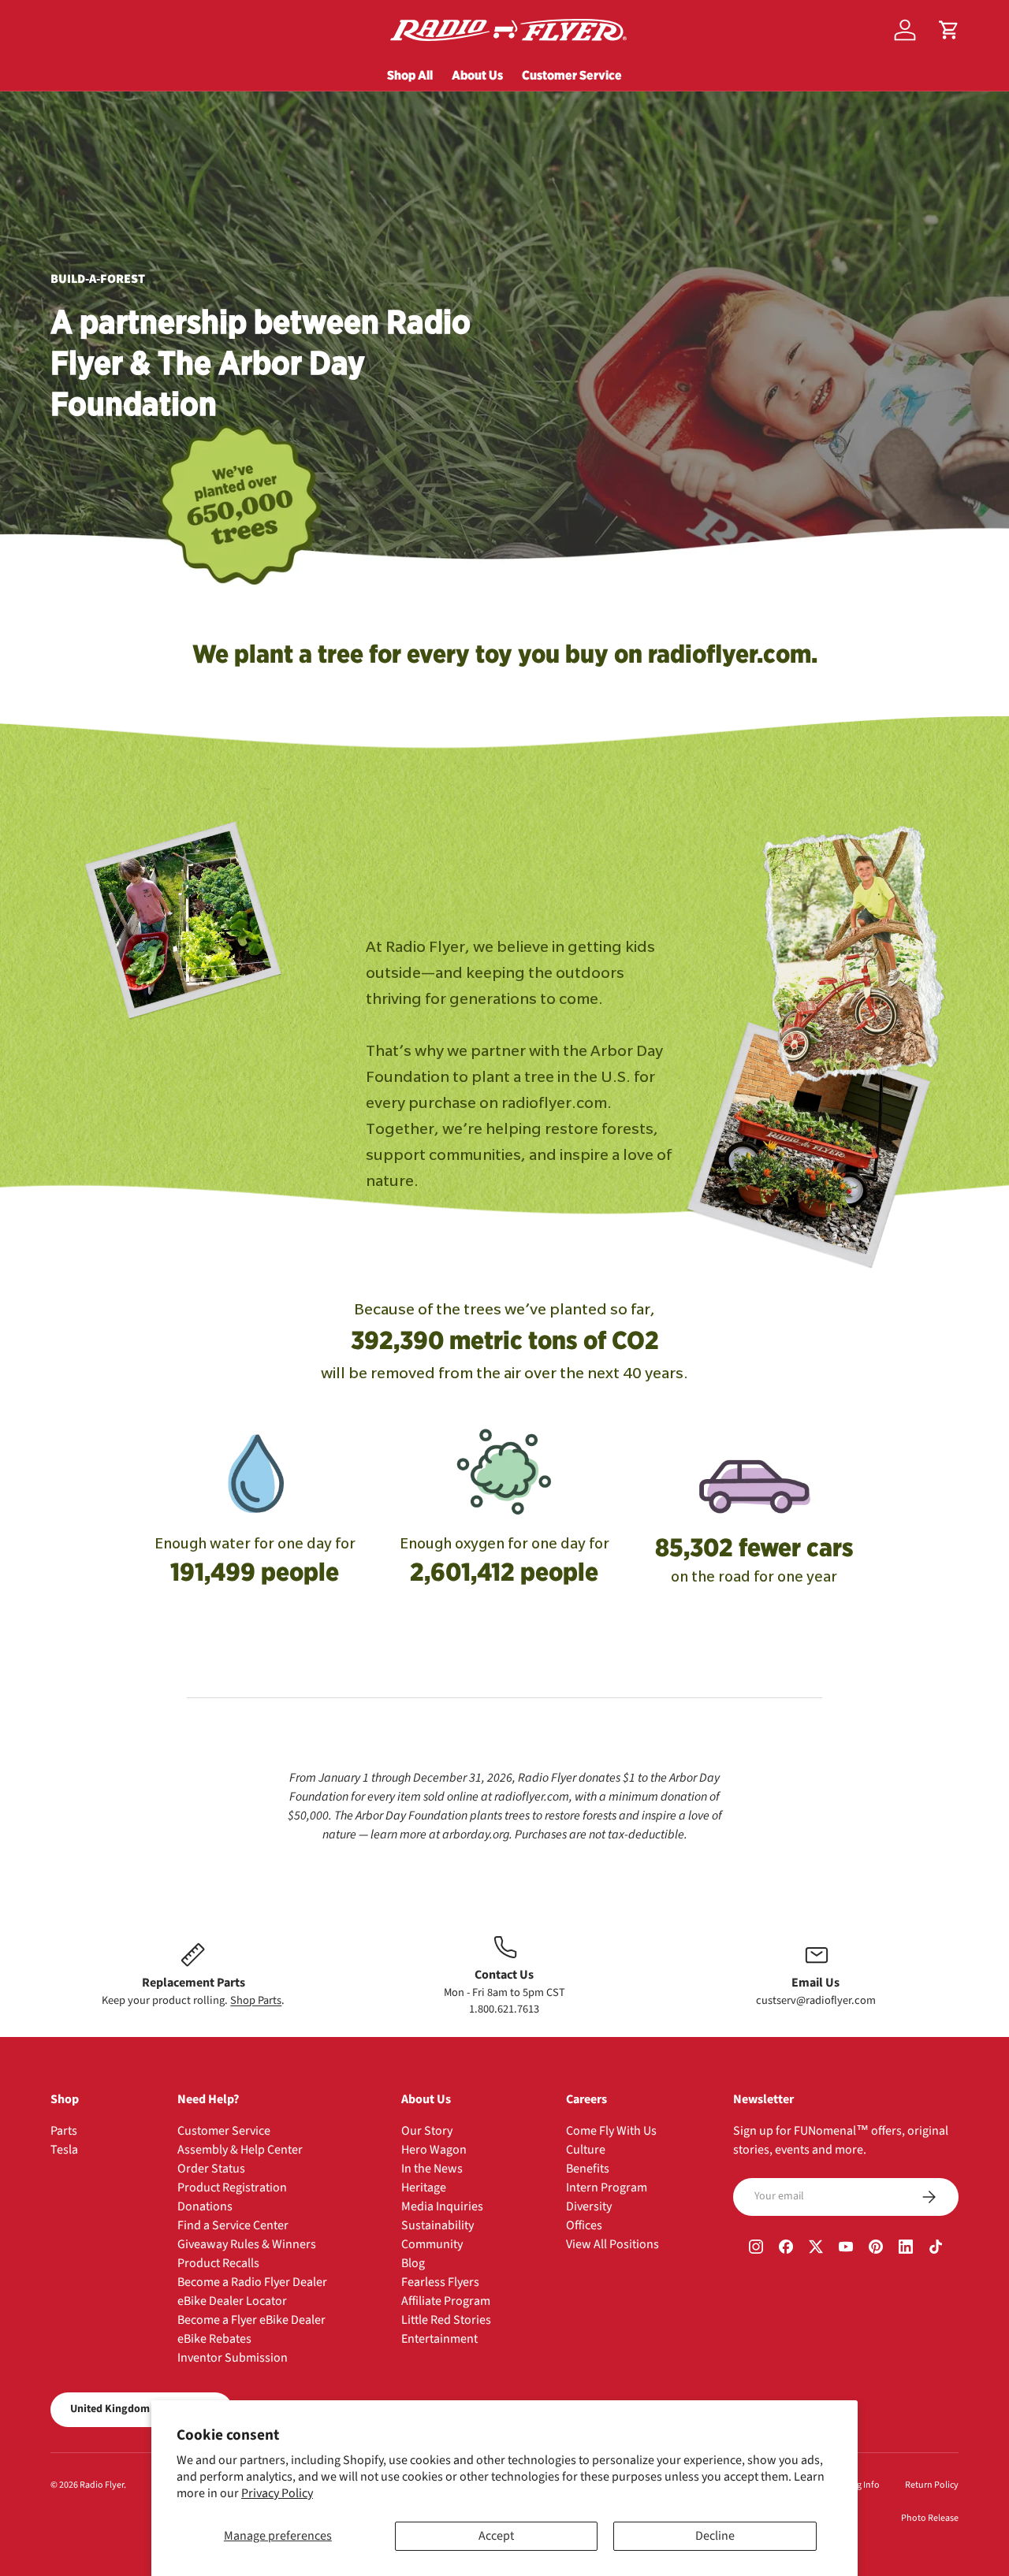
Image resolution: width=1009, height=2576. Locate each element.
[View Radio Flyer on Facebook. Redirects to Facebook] (786, 2249)
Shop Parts (256, 2000)
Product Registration (232, 2188)
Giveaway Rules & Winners (247, 2244)
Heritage (424, 2188)
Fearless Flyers (440, 2282)
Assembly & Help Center (240, 2150)
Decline (715, 2536)
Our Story (427, 2131)
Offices (584, 2225)
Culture (586, 2150)
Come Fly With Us (611, 2131)
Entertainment (439, 2339)
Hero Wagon (434, 2150)
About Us (477, 75)
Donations (205, 2206)
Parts (64, 2131)
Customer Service (572, 75)
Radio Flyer (102, 2485)
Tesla (64, 2150)
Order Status (211, 2169)
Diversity (589, 2206)
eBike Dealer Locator (232, 2301)
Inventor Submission (233, 2358)
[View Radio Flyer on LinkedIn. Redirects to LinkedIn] (906, 2249)
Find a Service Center (233, 2225)
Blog (413, 2263)
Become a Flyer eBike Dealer (251, 2320)
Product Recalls (218, 2263)
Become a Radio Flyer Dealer (252, 2282)
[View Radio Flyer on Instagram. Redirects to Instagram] (756, 2249)
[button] (949, 30)
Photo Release (930, 2518)
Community (432, 2244)
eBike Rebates (214, 2339)
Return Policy (932, 2485)
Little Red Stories (446, 2320)
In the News (432, 2169)
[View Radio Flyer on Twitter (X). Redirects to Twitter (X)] (816, 2249)
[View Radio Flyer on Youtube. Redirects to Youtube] (846, 2249)
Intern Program (607, 2188)
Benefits (588, 2169)
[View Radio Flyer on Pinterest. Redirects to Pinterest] (876, 2249)
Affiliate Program (446, 2301)
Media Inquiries (442, 2206)
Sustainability (437, 2225)
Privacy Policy (277, 2493)
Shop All (410, 75)
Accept (496, 2536)
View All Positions (612, 2244)
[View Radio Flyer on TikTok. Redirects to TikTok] (936, 2249)
